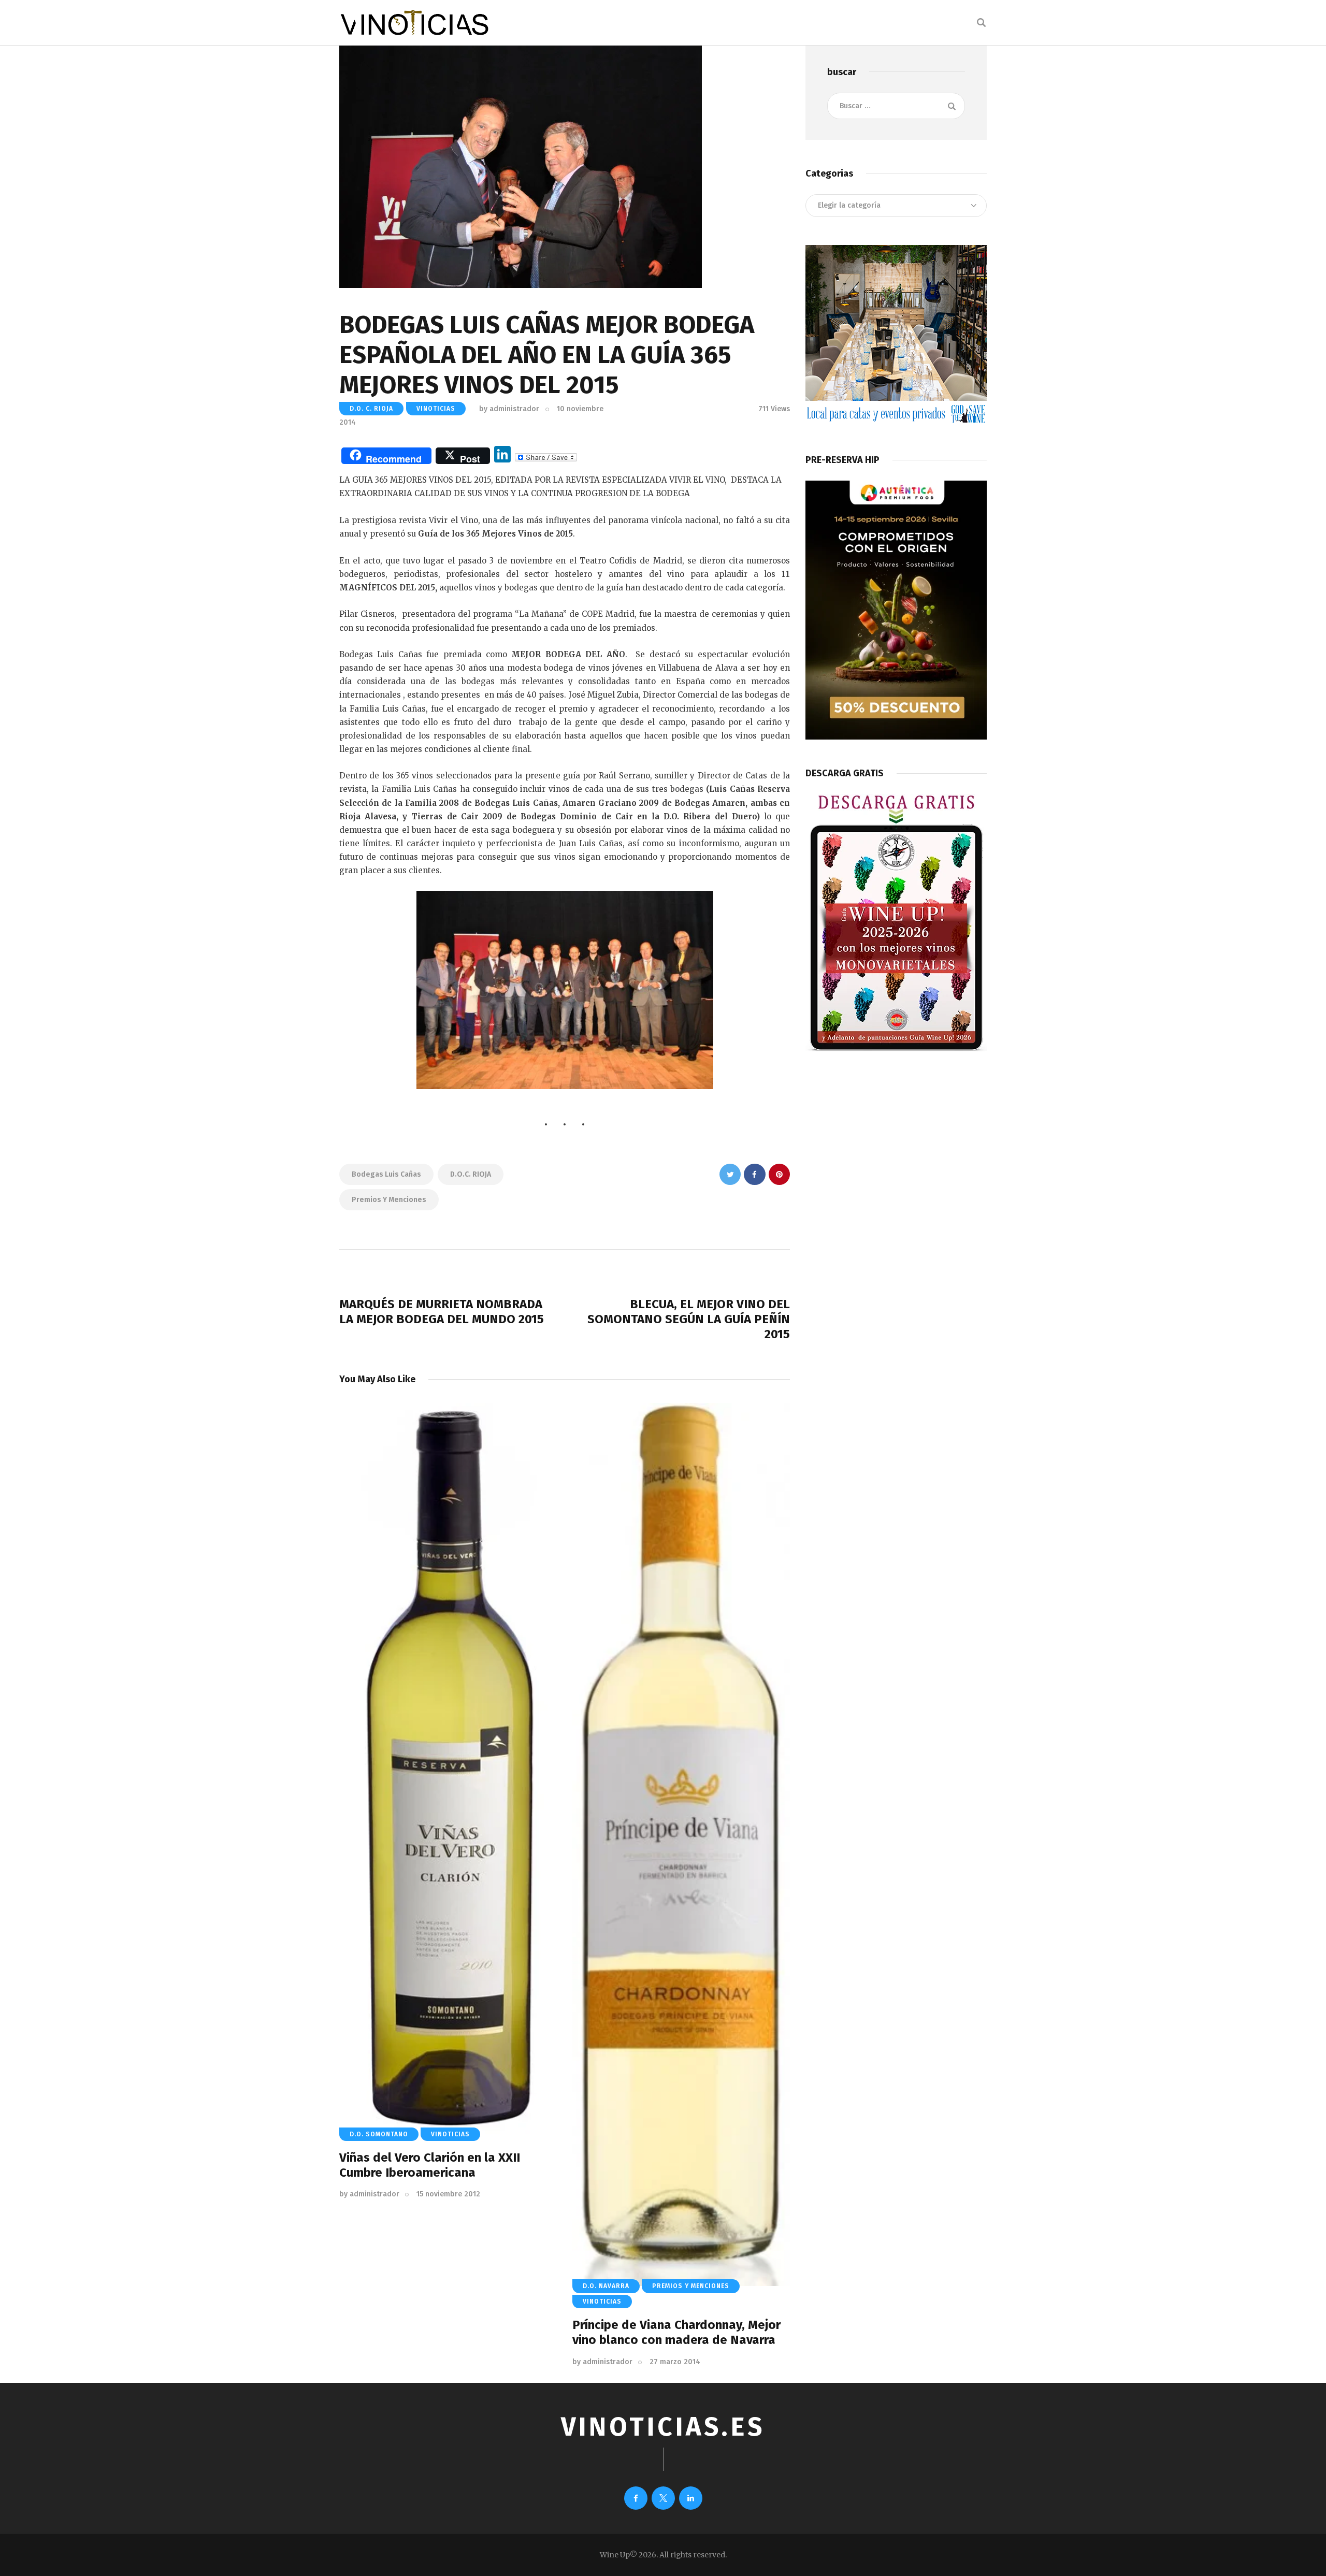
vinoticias (436, 409)
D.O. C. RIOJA (371, 409)
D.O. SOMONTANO (379, 2134)
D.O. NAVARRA (606, 2286)
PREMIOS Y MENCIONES (691, 2286)
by (509, 409)
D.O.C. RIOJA (471, 1174)
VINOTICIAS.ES (663, 2427)
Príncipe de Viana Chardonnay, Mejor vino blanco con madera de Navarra (676, 2332)
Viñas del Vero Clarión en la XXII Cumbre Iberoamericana (430, 2165)
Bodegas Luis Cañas (386, 1174)
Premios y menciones (389, 1200)
